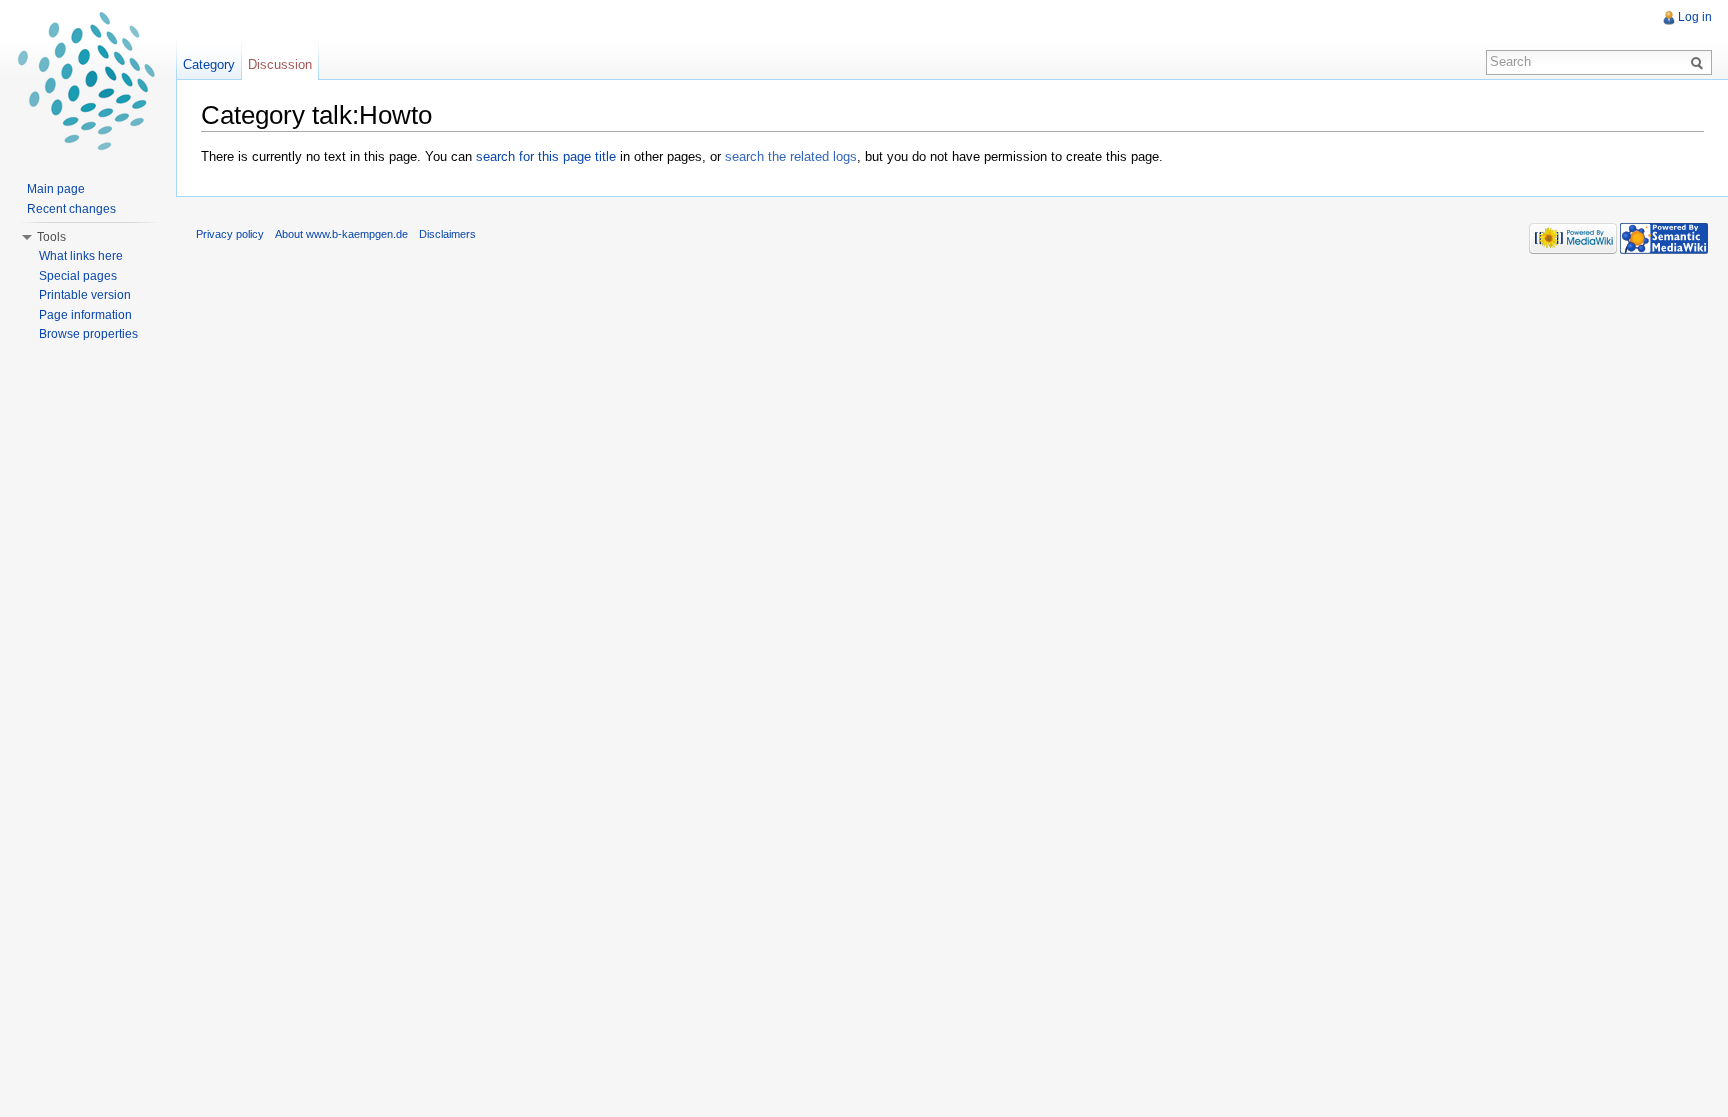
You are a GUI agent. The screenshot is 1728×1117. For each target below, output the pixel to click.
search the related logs (791, 156)
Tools (51, 237)
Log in (1695, 17)
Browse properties (88, 334)
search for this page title (546, 156)
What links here (81, 256)
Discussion (280, 64)
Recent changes (71, 209)
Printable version (85, 295)
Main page (56, 189)
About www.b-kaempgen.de (341, 234)
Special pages (78, 276)
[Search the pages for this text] (1700, 62)
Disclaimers (447, 234)
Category (209, 64)
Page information (85, 315)
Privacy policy (230, 234)
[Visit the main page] (88, 80)
